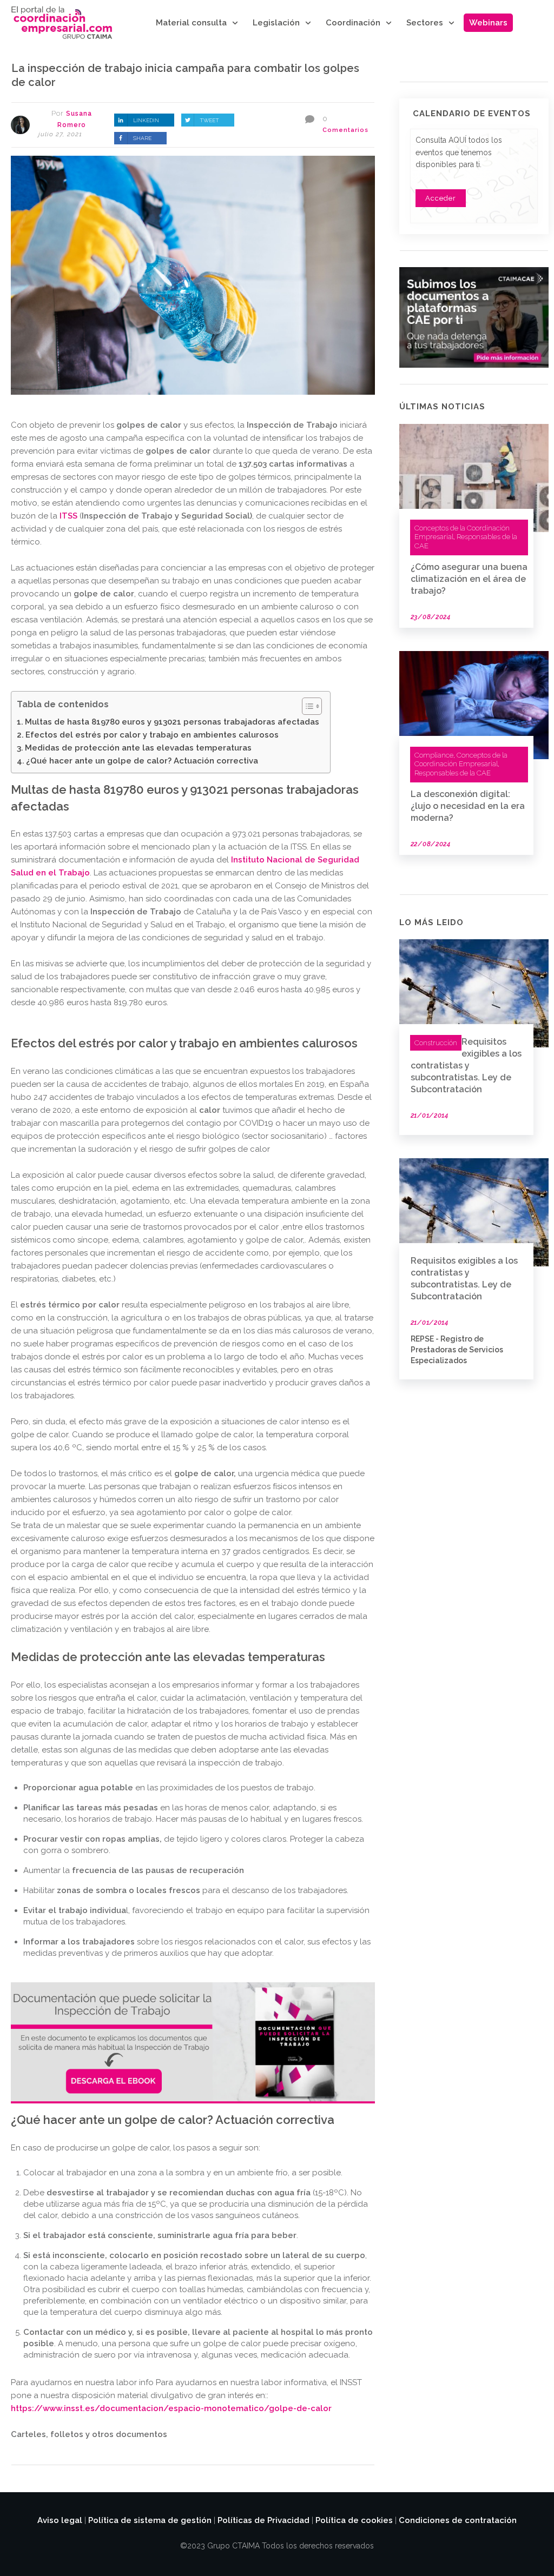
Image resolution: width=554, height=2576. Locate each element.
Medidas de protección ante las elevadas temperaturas (138, 748)
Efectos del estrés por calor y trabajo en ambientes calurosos (152, 735)
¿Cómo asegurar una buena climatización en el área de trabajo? (469, 579)
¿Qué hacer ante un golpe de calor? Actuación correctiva (142, 761)
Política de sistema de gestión (150, 2520)
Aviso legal (60, 2520)
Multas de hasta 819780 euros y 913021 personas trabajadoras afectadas (172, 722)
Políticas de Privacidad (263, 2520)
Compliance (434, 755)
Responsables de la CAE (453, 773)
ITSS (70, 516)
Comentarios (345, 130)
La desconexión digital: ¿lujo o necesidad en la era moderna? (468, 806)
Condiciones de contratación (458, 2520)
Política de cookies (354, 2520)
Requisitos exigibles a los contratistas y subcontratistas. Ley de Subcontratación (466, 1065)
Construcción (436, 1043)
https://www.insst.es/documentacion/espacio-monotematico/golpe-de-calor (171, 2408)
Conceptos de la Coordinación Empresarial (461, 760)
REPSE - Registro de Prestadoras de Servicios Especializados (457, 1349)
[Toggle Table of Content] (306, 706)
